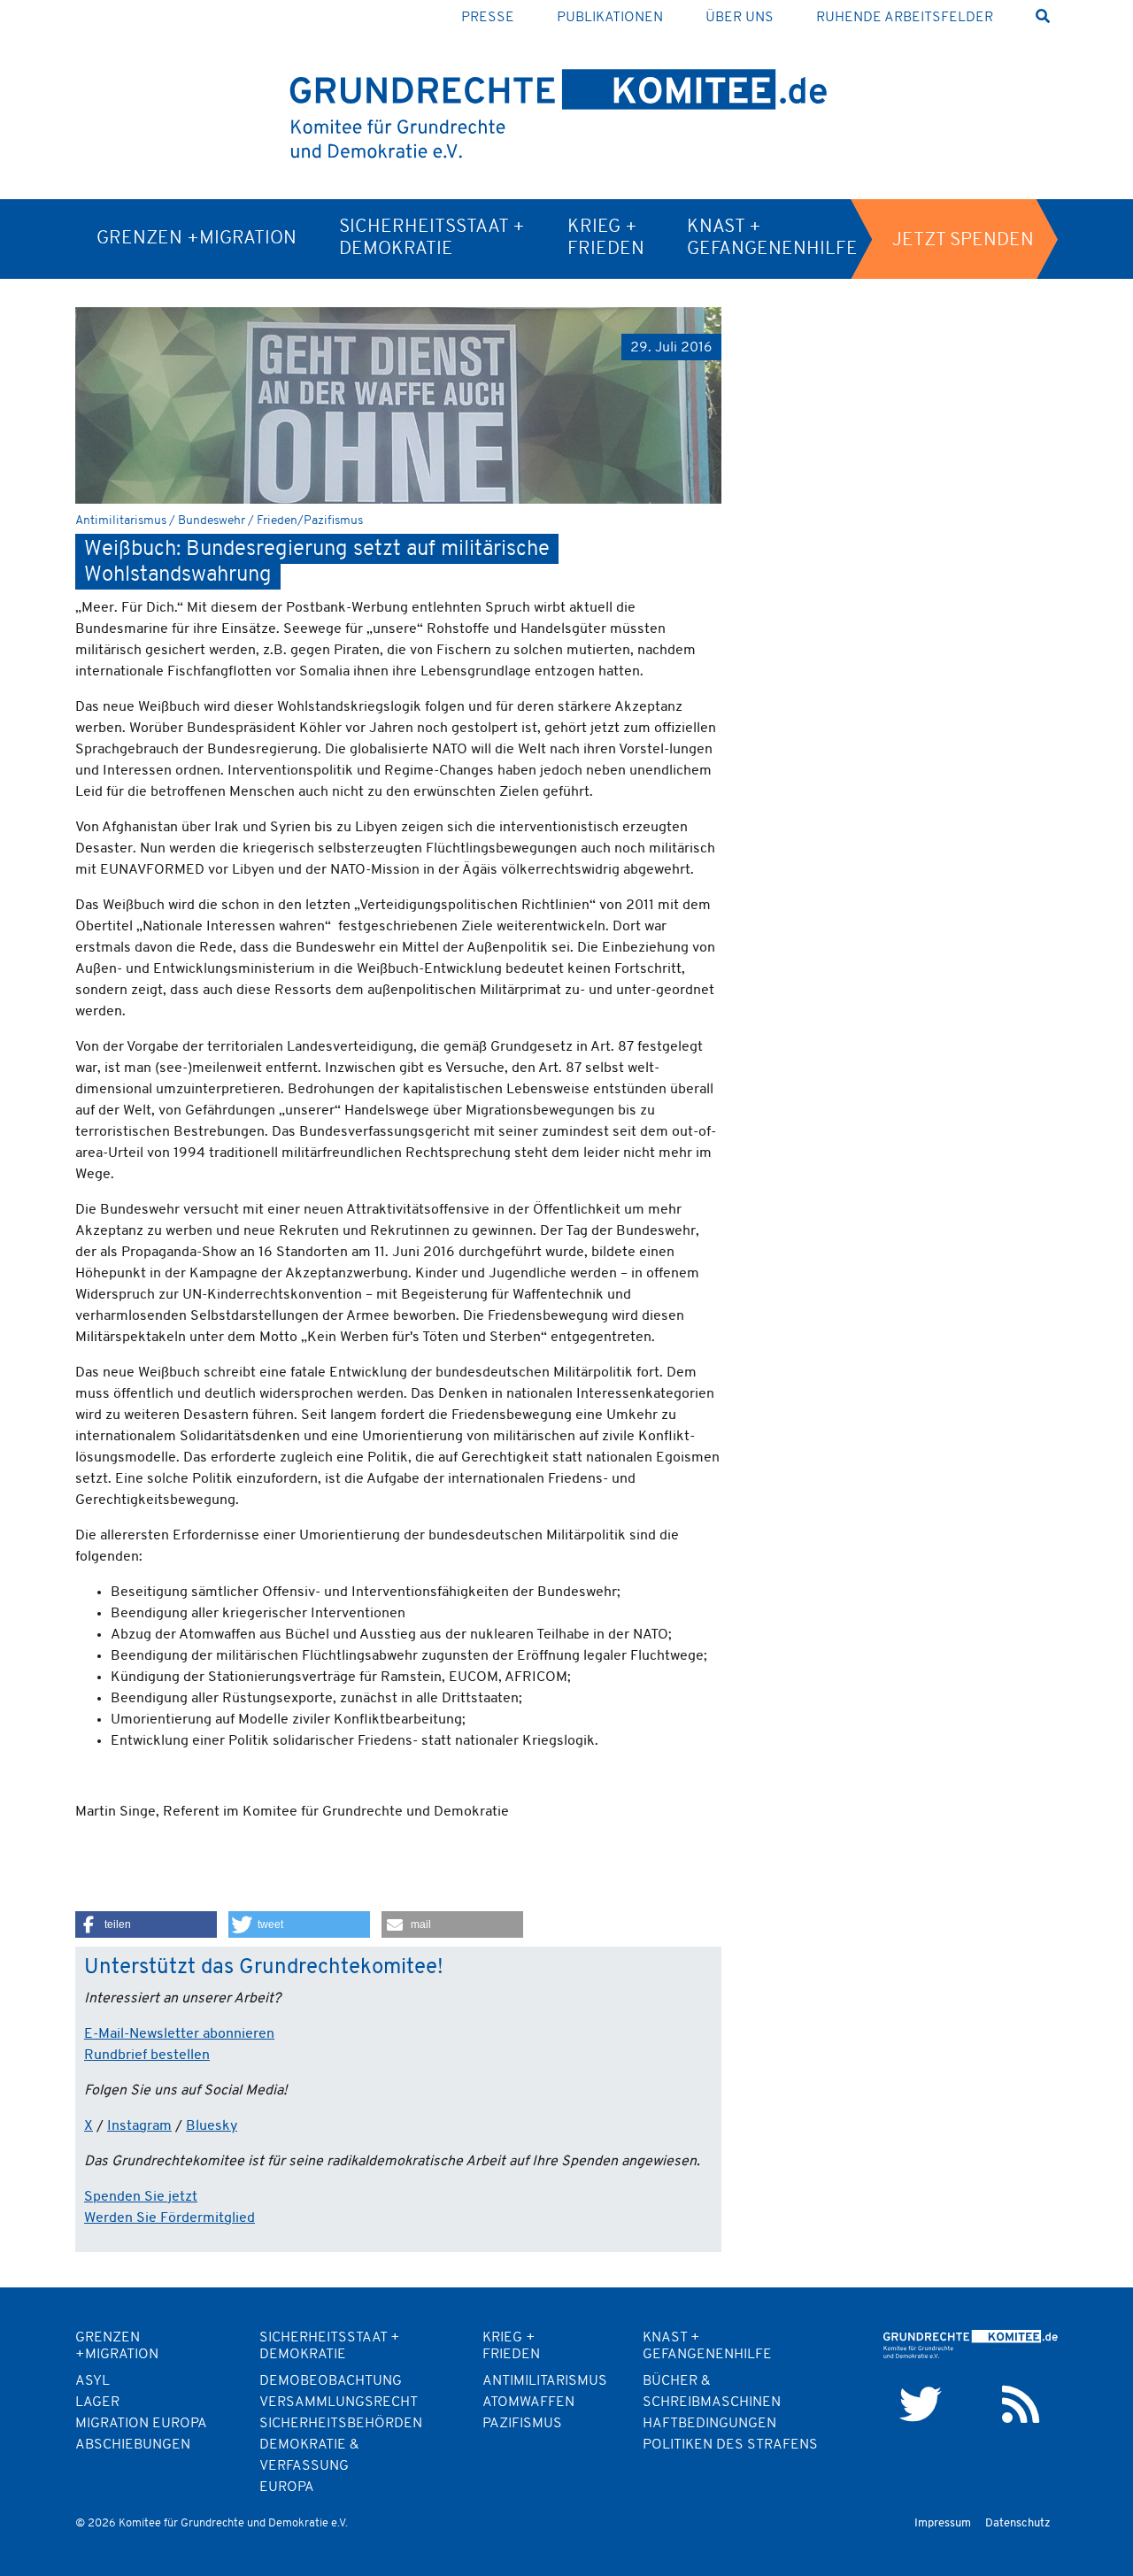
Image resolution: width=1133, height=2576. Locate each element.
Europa (287, 2487)
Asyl (92, 2381)
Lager (97, 2402)
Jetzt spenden (963, 240)
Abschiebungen (133, 2445)
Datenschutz (1018, 2523)
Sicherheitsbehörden (341, 2424)
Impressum (943, 2523)
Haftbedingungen (709, 2424)
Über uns (740, 18)
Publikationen (610, 18)
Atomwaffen (528, 2402)
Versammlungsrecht (339, 2402)
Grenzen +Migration (197, 239)
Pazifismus (522, 2424)
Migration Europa (141, 2424)
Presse (488, 18)
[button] (146, 1924)
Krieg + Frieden (606, 238)
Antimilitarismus (545, 2381)
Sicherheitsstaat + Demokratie (432, 238)
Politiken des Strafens (730, 2445)
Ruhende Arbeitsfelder (905, 18)
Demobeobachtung (331, 2381)
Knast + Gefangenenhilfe (772, 238)
